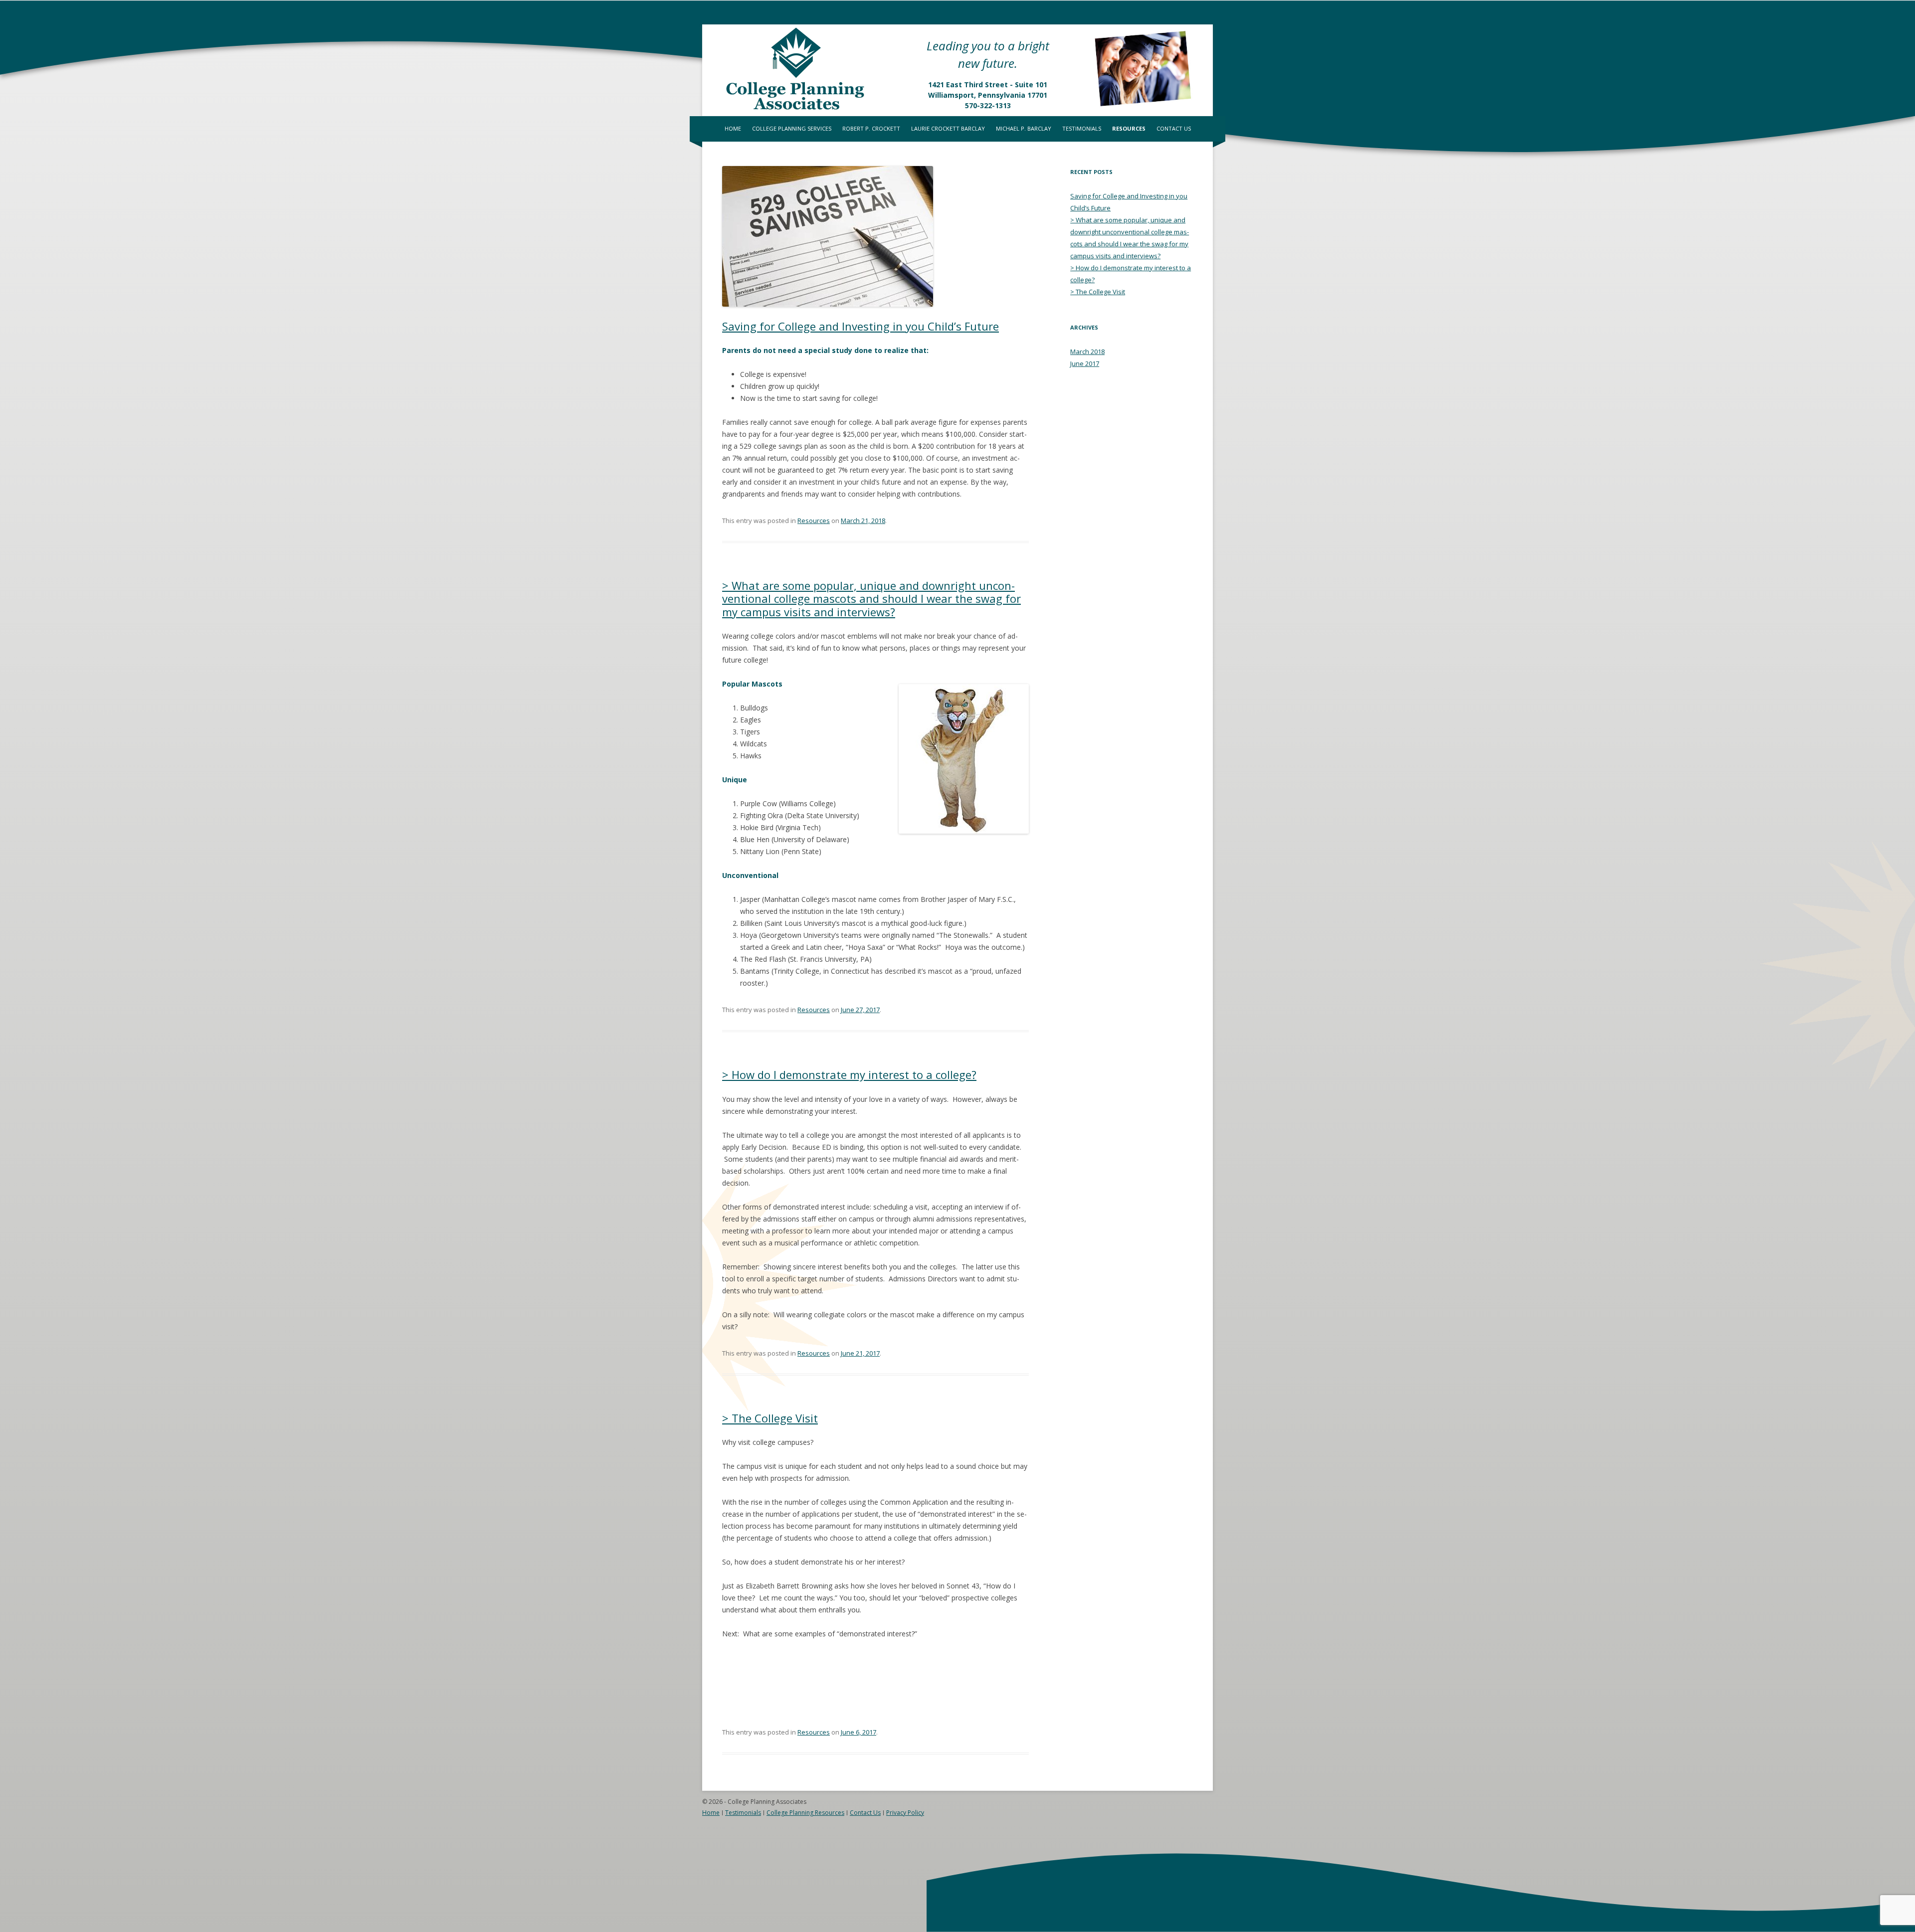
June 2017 (1085, 363)
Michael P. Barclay (1024, 128)
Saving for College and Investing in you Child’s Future (861, 326)
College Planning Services (792, 128)
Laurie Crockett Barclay (948, 128)
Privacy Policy (905, 1813)
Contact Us (1174, 128)
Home (733, 128)
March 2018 (1087, 351)
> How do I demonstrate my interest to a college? (849, 1074)
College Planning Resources (805, 1813)
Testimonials (1082, 128)
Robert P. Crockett (871, 128)
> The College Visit (770, 1418)
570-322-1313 (988, 105)
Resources (1129, 128)
